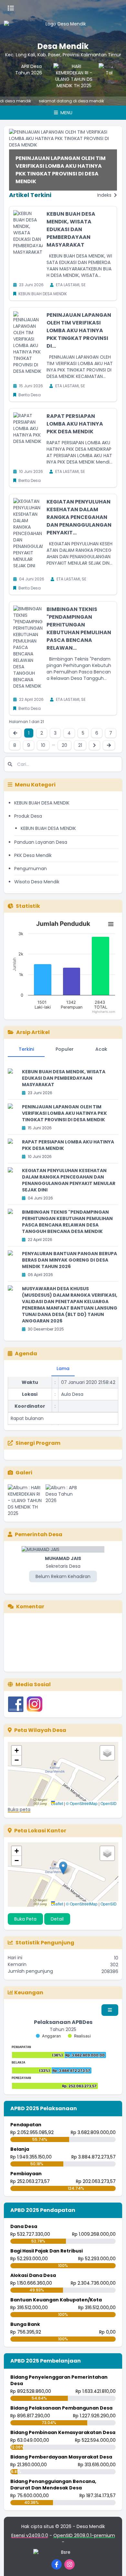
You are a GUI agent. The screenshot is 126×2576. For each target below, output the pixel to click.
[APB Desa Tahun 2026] (24, 76)
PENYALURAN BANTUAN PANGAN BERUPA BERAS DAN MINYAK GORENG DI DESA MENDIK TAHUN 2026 (69, 1260)
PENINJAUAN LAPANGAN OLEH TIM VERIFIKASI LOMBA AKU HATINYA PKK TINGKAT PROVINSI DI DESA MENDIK (61, 170)
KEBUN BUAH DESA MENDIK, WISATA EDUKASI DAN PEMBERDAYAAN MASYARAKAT (71, 229)
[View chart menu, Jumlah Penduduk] (111, 924)
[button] (16, 1751)
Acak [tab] (101, 1049)
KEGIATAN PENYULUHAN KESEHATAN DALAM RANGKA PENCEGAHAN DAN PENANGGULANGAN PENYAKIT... (79, 517)
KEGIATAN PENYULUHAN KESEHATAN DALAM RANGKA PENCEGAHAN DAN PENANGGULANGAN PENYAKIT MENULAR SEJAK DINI (69, 1180)
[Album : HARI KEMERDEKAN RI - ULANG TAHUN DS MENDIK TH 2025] (25, 1500)
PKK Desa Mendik (33, 855)
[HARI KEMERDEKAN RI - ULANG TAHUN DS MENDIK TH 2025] (69, 76)
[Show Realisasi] (79, 2036)
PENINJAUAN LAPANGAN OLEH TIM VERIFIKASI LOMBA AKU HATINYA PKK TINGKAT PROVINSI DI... (79, 330)
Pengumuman (31, 869)
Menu (66, 113)
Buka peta (19, 1810)
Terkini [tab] (26, 1049)
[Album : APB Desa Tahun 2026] (63, 1500)
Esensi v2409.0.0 (30, 2535)
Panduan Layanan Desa (41, 842)
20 (64, 745)
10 (43, 745)
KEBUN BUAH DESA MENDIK (42, 803)
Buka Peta (25, 1919)
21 (80, 745)
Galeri (24, 1473)
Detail (57, 1919)
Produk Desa (28, 816)
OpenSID (109, 1803)
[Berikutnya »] (94, 745)
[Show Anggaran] (48, 2036)
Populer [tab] (65, 1049)
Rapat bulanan (27, 1401)
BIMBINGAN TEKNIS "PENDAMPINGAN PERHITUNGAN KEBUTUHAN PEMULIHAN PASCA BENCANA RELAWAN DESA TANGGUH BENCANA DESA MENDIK (67, 1222)
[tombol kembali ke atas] (113, 2563)
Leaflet (57, 1803)
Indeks (105, 195)
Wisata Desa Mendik (37, 882)
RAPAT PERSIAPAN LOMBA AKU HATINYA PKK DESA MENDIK (75, 424)
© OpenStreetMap (82, 1803)
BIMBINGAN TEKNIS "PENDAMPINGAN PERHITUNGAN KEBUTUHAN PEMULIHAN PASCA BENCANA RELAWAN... (79, 629)
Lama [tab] (63, 1368)
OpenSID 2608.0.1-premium (84, 2535)
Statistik (28, 906)
